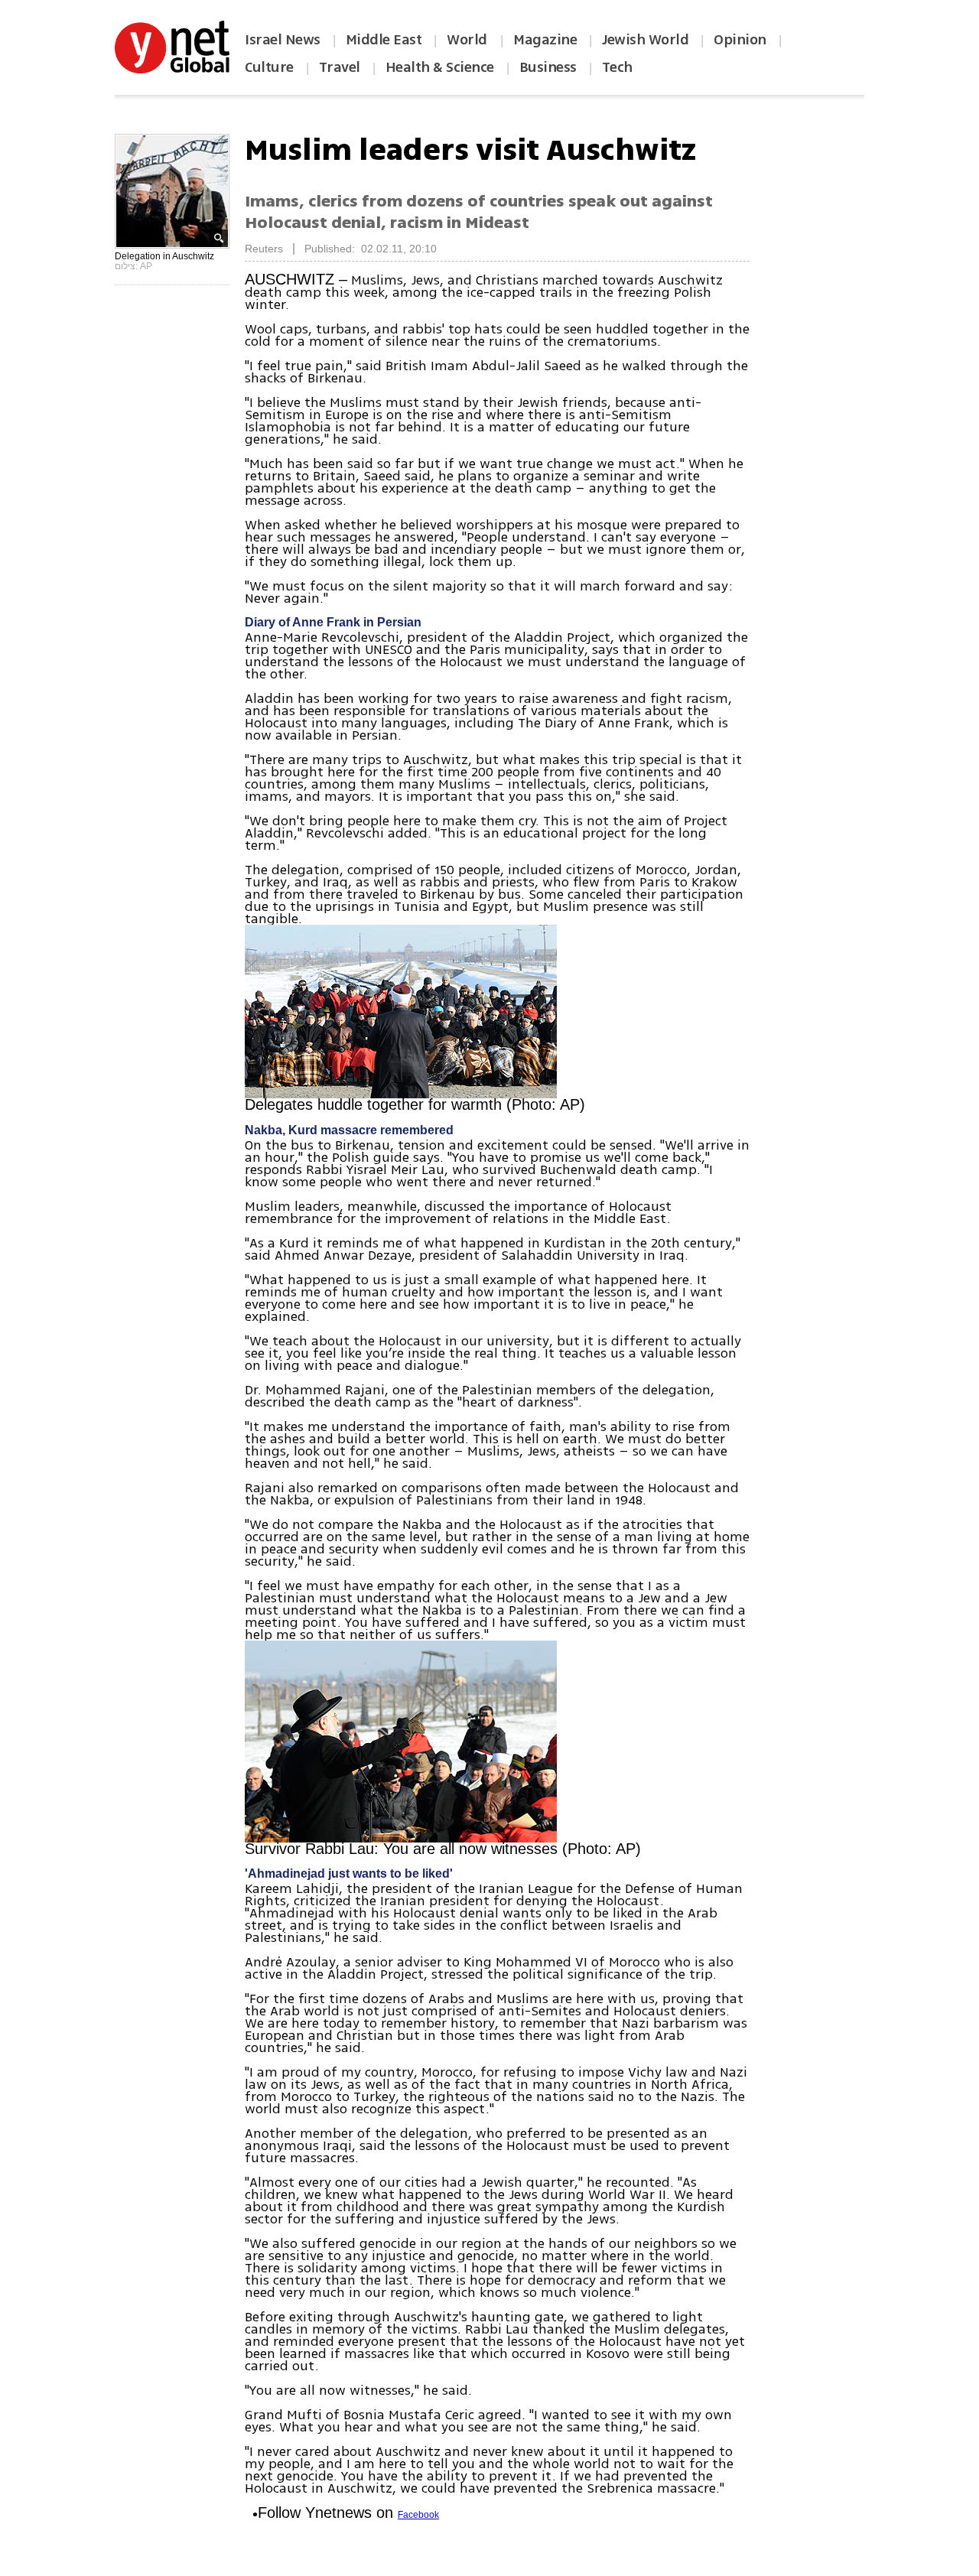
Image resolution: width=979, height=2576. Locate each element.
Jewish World (645, 40)
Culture (269, 67)
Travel (340, 67)
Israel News (283, 40)
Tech (617, 67)
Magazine (545, 40)
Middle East (384, 40)
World (468, 40)
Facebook (418, 2515)
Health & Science (440, 67)
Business (548, 67)
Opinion (740, 40)
